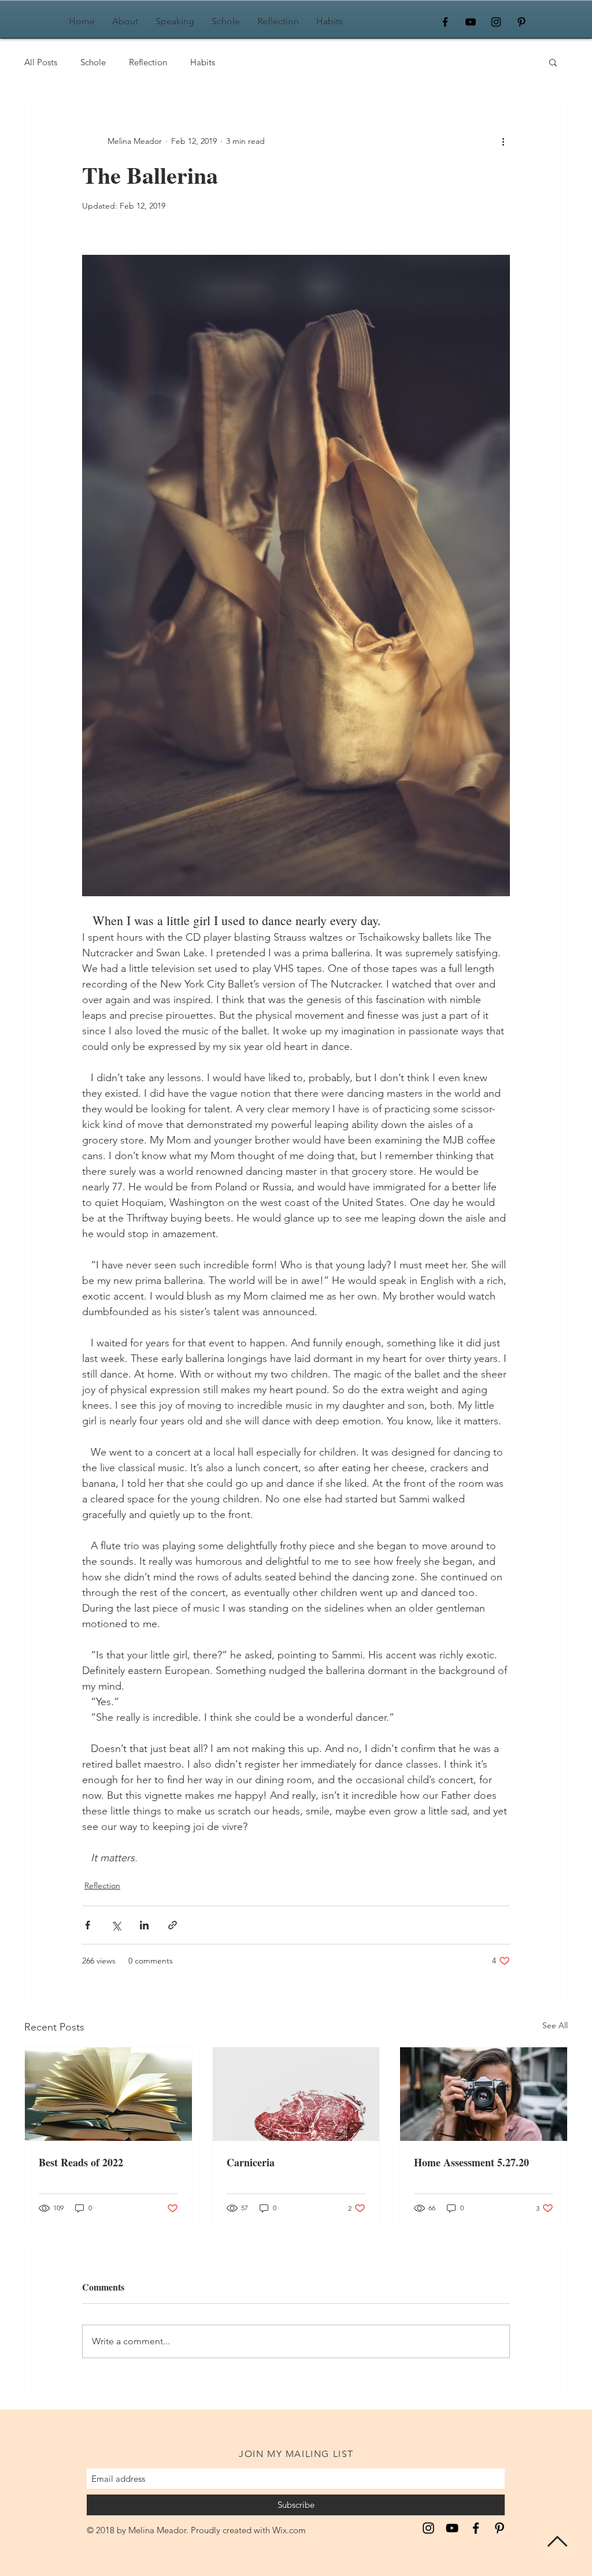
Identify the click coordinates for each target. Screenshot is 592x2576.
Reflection (148, 62)
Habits (203, 62)
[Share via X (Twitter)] (116, 1925)
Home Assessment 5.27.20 (471, 2162)
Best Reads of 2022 (81, 2162)
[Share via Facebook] (88, 1925)
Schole (93, 62)
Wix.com (289, 2530)
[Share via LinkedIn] (144, 1925)
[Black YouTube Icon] (471, 22)
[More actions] (503, 141)
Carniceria (251, 2162)
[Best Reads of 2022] (108, 2094)
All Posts (41, 62)
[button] (553, 62)
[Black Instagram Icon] (496, 22)
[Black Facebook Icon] (445, 22)
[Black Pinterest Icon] (521, 22)
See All (555, 2025)
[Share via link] (173, 1925)
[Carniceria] (296, 2094)
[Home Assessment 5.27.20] (484, 2094)
